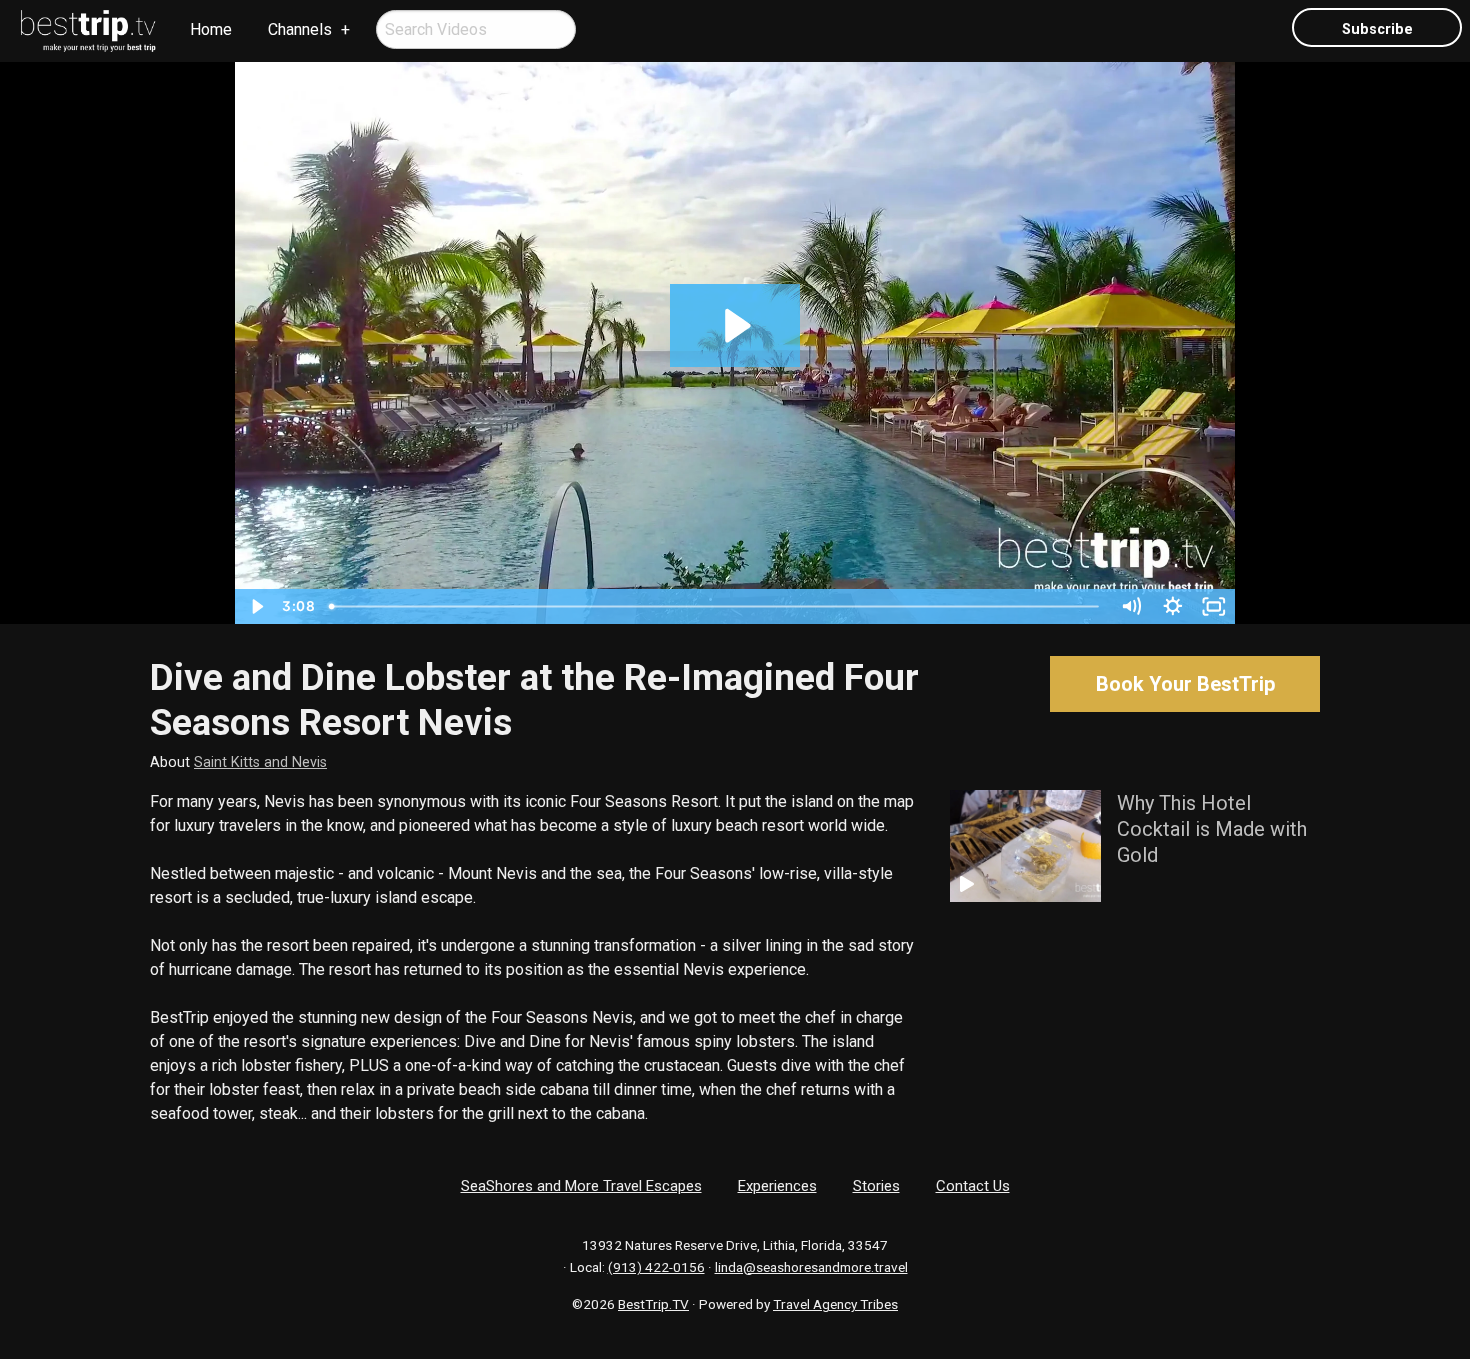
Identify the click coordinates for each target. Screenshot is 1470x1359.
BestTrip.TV (653, 1304)
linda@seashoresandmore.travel (811, 1267)
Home (211, 29)
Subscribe (1377, 29)
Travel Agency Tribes (835, 1304)
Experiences (777, 1186)
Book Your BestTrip (1185, 684)
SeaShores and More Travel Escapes (581, 1186)
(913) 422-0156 (656, 1267)
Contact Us (973, 1186)
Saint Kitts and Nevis (260, 762)
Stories (876, 1186)
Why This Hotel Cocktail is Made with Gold (1212, 829)
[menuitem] (89, 31)
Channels (300, 29)
